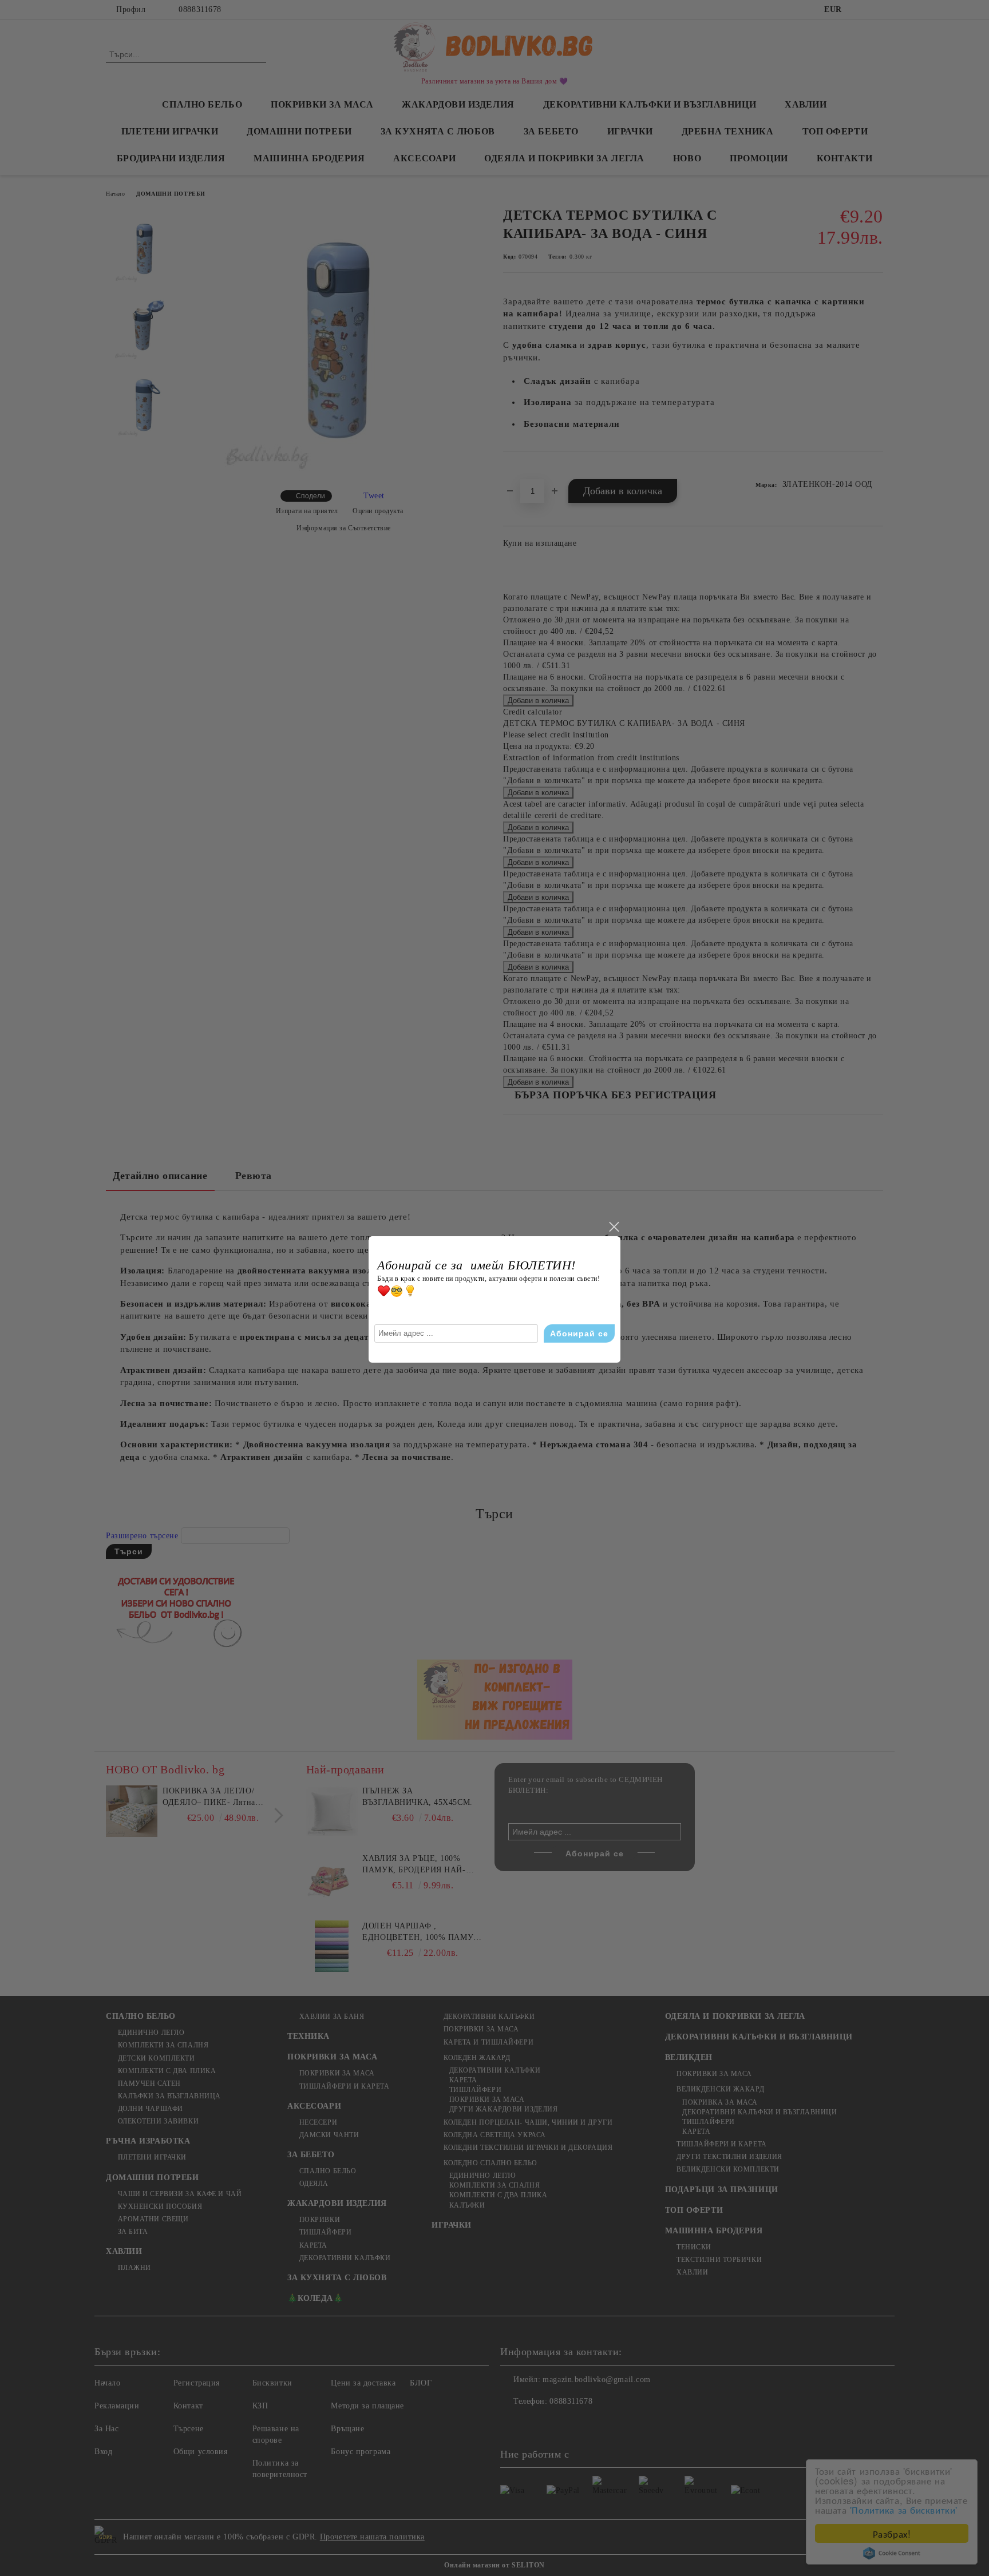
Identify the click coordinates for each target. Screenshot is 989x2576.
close (614, 1227)
